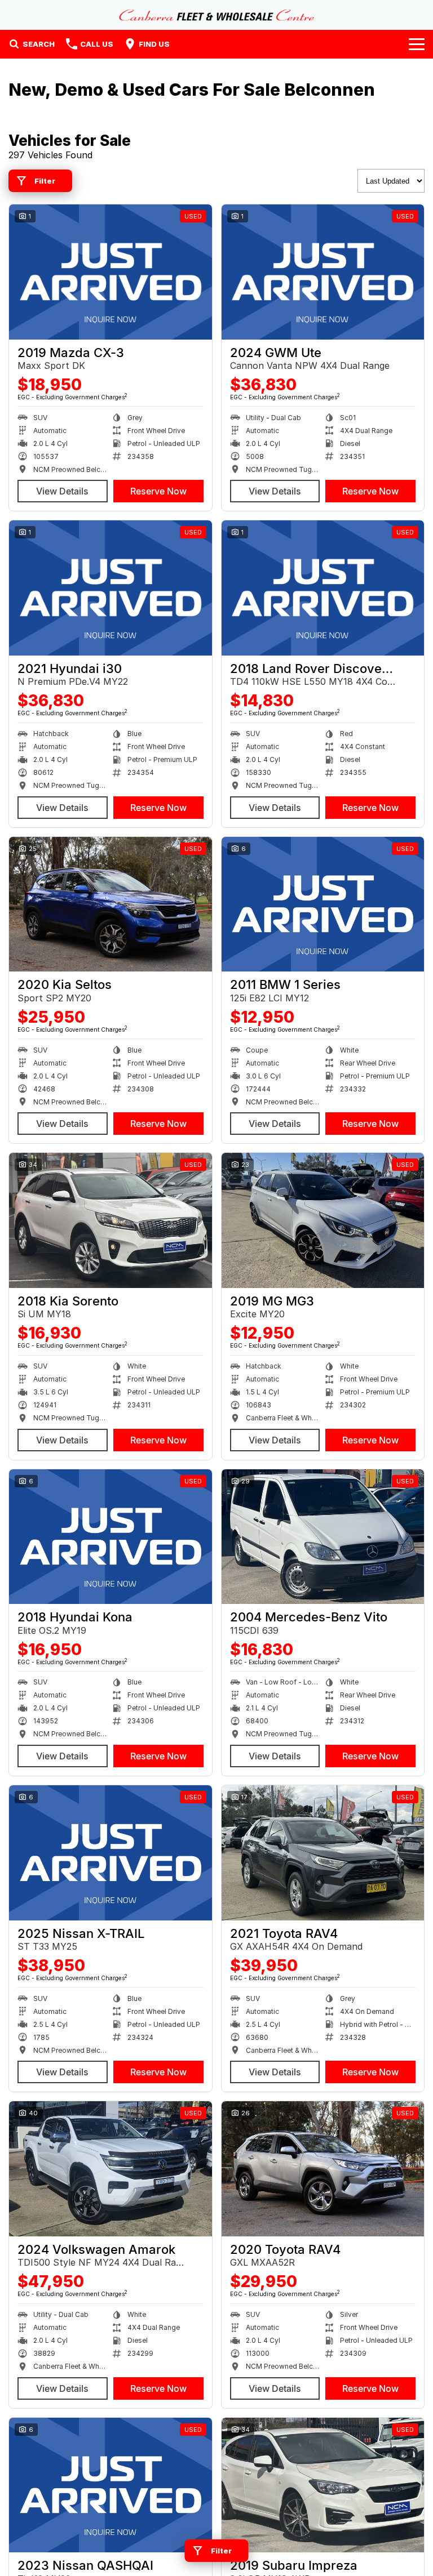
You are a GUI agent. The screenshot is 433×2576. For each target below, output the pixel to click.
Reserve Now (158, 491)
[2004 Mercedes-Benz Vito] (323, 1537)
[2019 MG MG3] (323, 1220)
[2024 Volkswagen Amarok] (111, 2169)
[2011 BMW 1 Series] (323, 904)
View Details (62, 491)
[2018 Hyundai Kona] (111, 1537)
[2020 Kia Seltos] (111, 904)
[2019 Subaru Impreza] (323, 2485)
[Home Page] (216, 15)
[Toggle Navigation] (417, 44)
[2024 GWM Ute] (323, 272)
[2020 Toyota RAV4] (323, 2169)
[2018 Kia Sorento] (111, 1220)
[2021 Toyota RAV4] (323, 1853)
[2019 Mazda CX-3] (111, 272)
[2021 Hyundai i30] (111, 588)
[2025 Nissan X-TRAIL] (111, 1853)
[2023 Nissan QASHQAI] (111, 2485)
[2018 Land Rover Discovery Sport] (323, 588)
